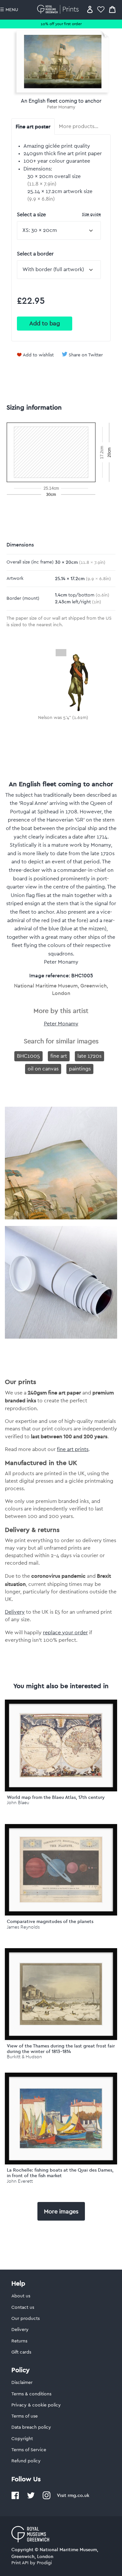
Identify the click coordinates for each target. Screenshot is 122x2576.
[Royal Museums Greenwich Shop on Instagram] (47, 2498)
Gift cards (21, 2352)
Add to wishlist (38, 355)
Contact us (23, 2307)
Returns (19, 2341)
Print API (20, 2563)
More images (61, 2211)
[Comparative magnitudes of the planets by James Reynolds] (61, 1870)
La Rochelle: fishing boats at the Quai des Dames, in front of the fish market (60, 2173)
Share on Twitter (86, 355)
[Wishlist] (101, 9)
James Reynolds (23, 1927)
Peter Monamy (61, 107)
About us (21, 2296)
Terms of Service (29, 2450)
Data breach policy (31, 2427)
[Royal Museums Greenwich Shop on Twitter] (31, 2498)
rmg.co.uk (78, 2495)
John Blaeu (18, 1803)
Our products (26, 2319)
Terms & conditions (31, 2394)
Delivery (15, 1612)
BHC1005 (28, 1056)
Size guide (91, 214)
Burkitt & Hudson (24, 2057)
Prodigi (44, 2563)
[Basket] (112, 9)
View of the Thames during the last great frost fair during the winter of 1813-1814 (61, 2049)
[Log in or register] (90, 9)
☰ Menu (9, 10)
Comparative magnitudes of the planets (50, 1921)
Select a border (35, 254)
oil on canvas (43, 1069)
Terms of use (25, 2416)
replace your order (65, 1633)
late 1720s (89, 1056)
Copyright (22, 2439)
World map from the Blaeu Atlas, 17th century (56, 1797)
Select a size (59, 214)
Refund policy (26, 2461)
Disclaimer (22, 2383)
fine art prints (73, 1449)
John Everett (20, 2181)
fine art (59, 1056)
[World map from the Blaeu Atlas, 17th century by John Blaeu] (61, 1745)
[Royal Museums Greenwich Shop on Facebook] (15, 2498)
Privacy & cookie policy (36, 2405)
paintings (80, 1069)
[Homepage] (59, 9)
